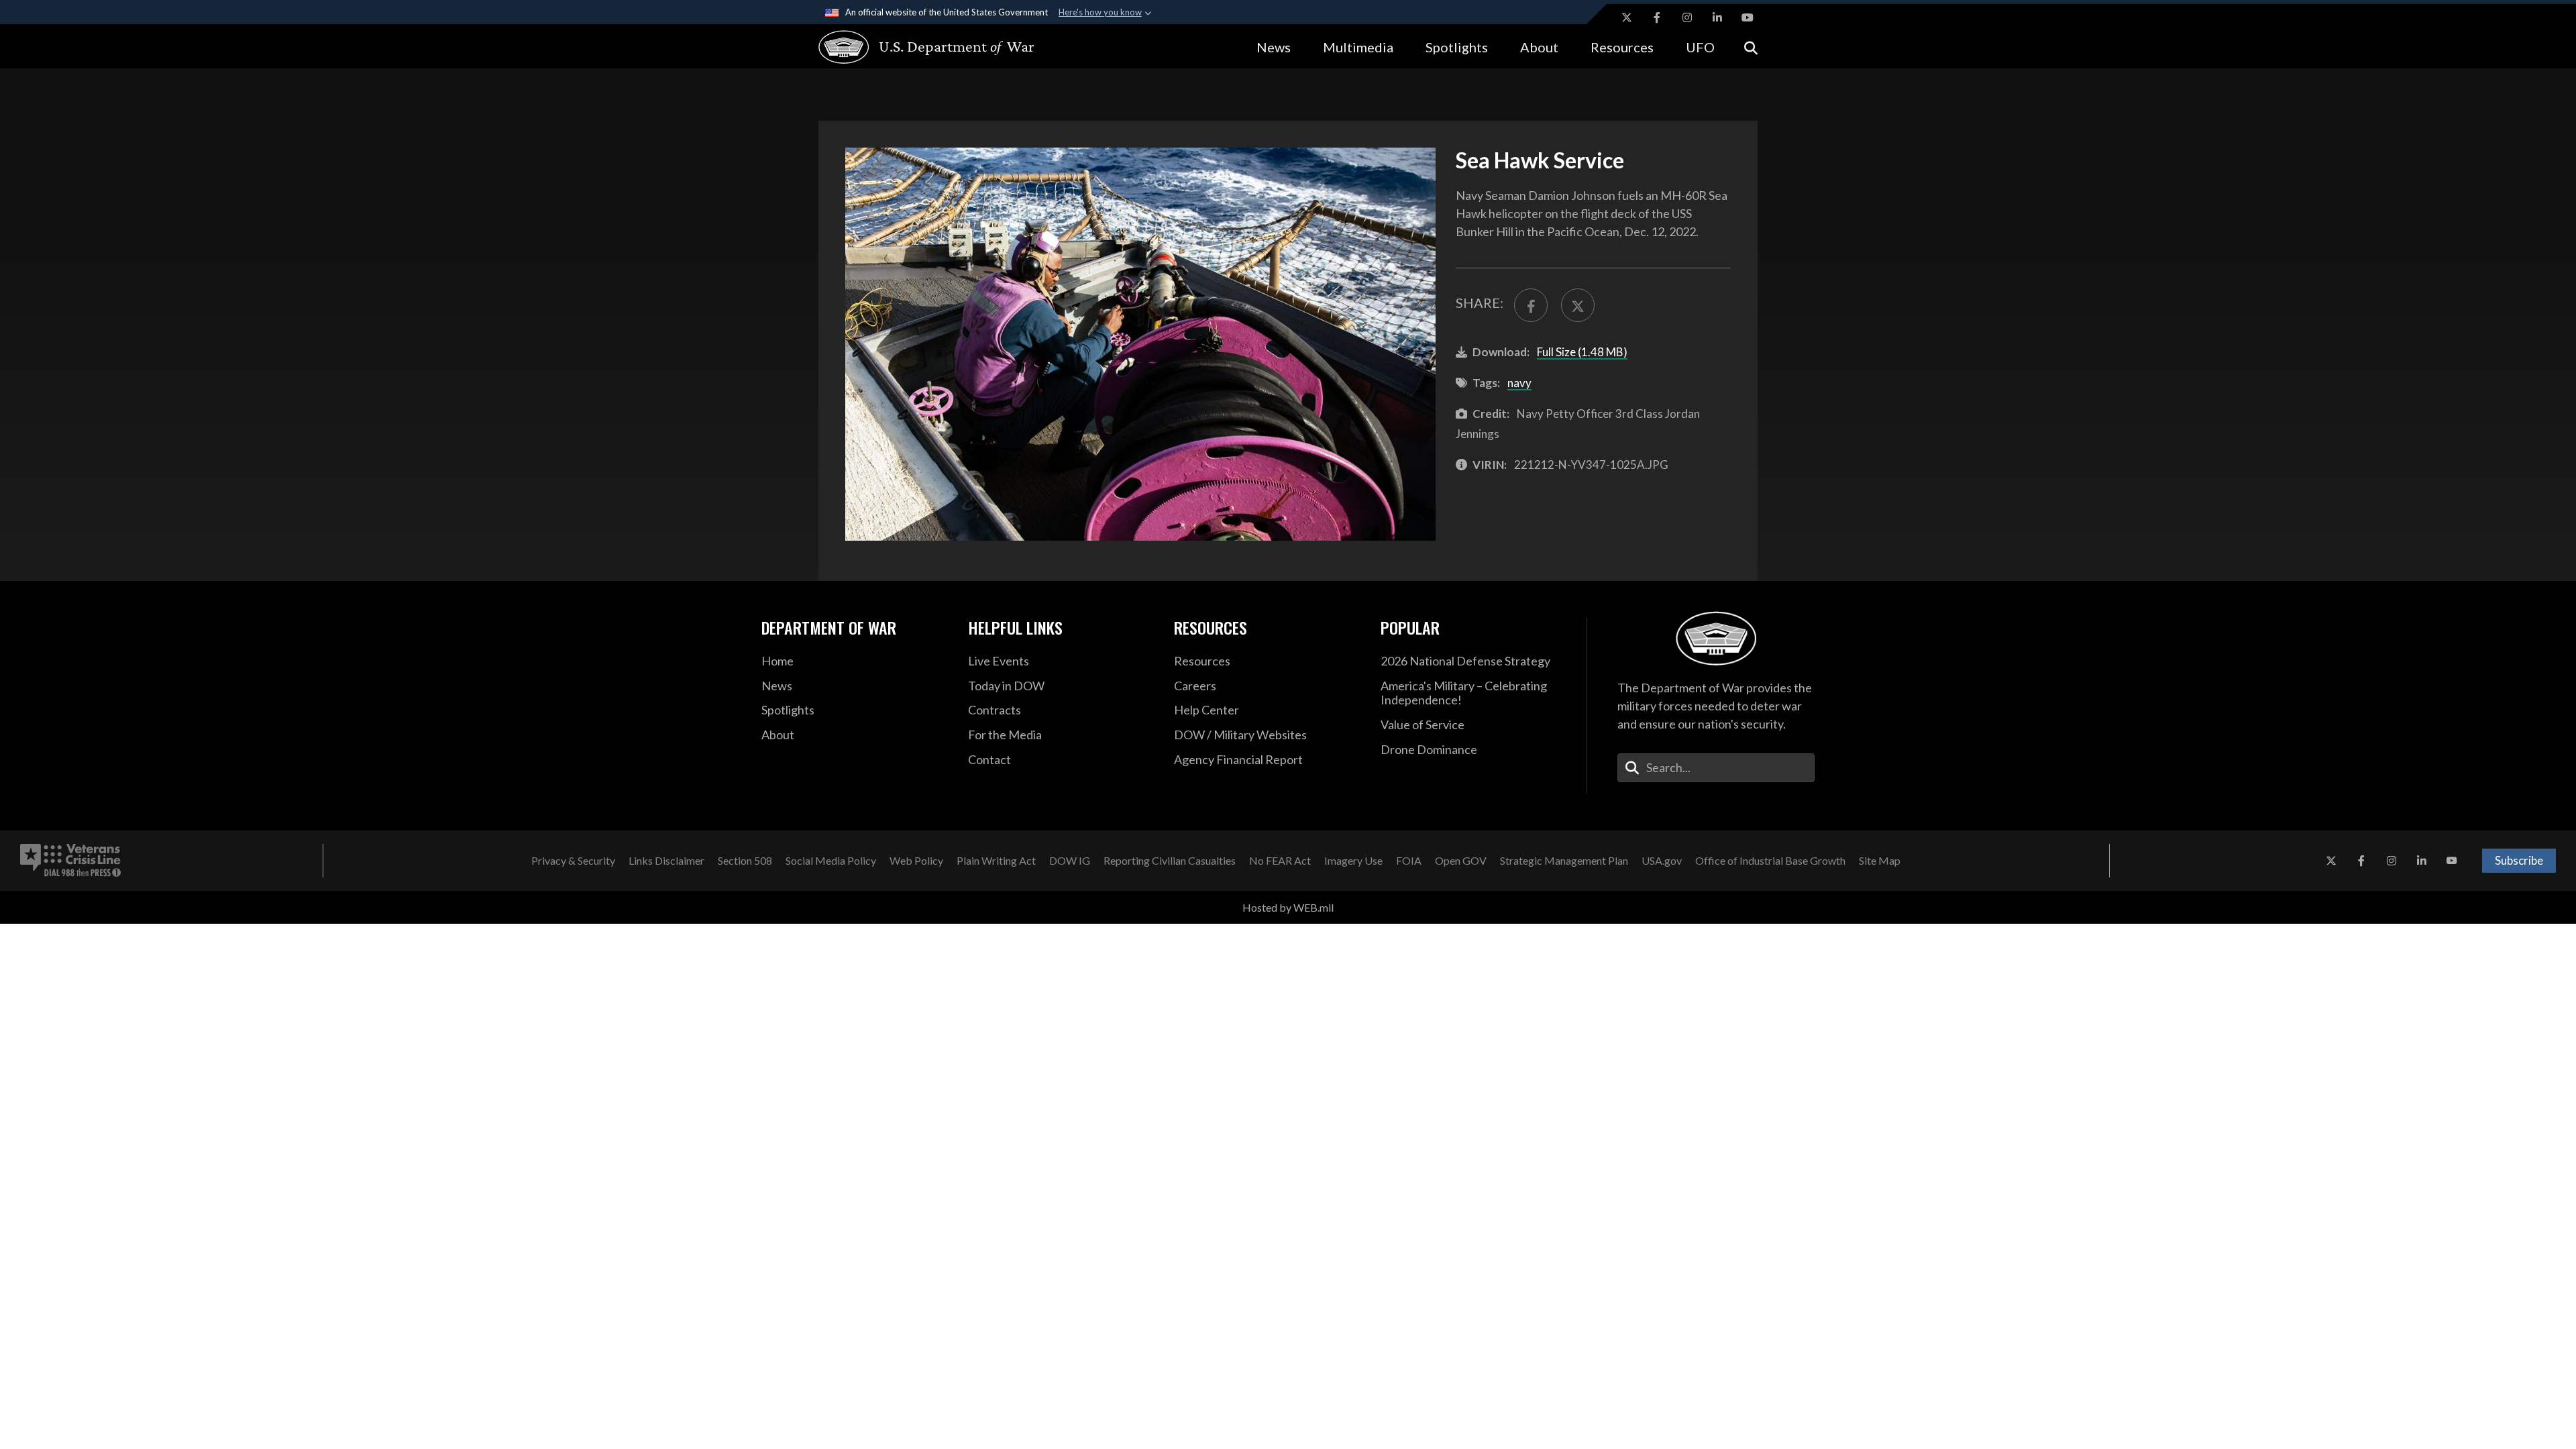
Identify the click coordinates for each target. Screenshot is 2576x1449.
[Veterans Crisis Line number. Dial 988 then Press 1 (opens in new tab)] (70, 861)
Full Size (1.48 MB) (1582, 352)
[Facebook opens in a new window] (1657, 17)
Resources (1622, 47)
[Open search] (1751, 47)
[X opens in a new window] (1627, 17)
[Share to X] (1578, 305)
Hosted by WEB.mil (1288, 907)
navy (1519, 383)
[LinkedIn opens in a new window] (1717, 17)
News (1274, 47)
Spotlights (1457, 47)
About (1539, 47)
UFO (1700, 47)
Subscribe (2519, 860)
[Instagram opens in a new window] (1687, 17)
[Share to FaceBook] (1531, 305)
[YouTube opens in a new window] (1748, 17)
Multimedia (1358, 47)
